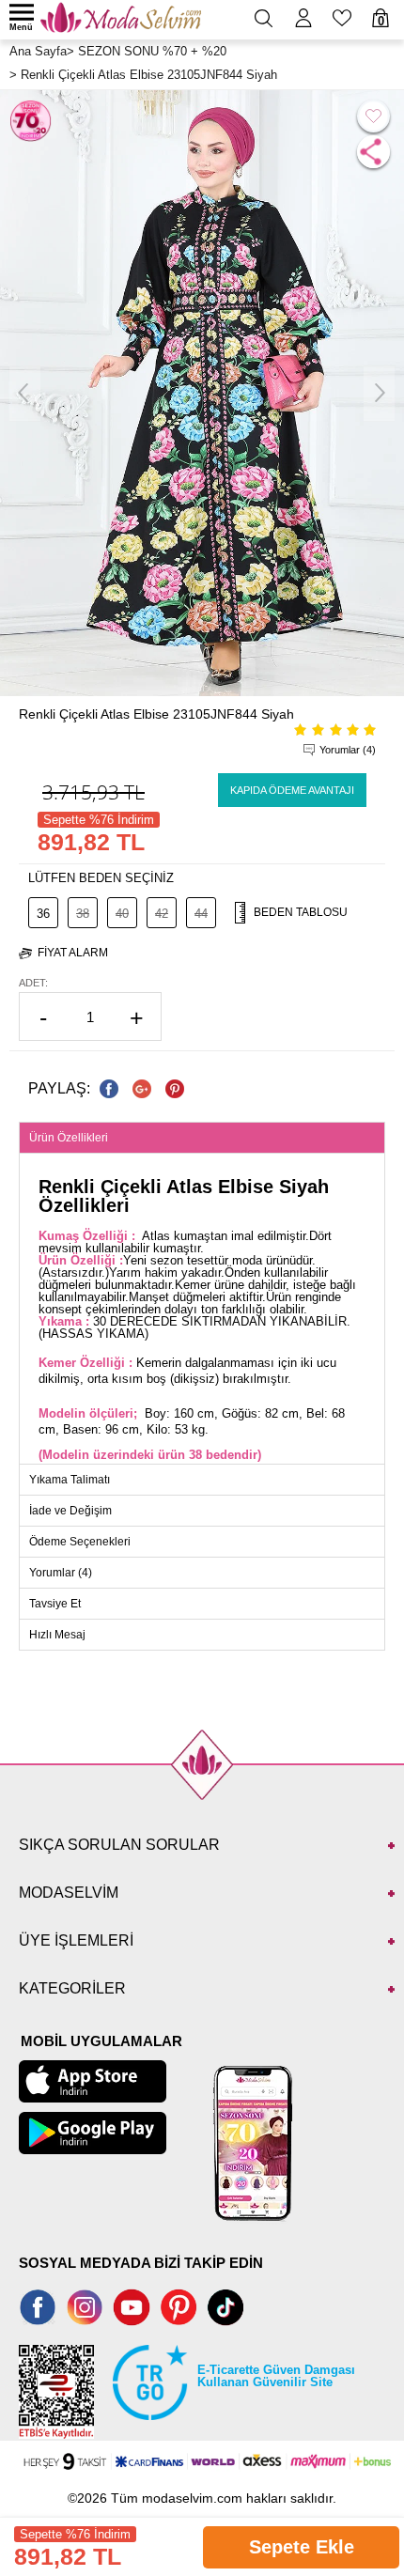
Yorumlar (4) (348, 750)
